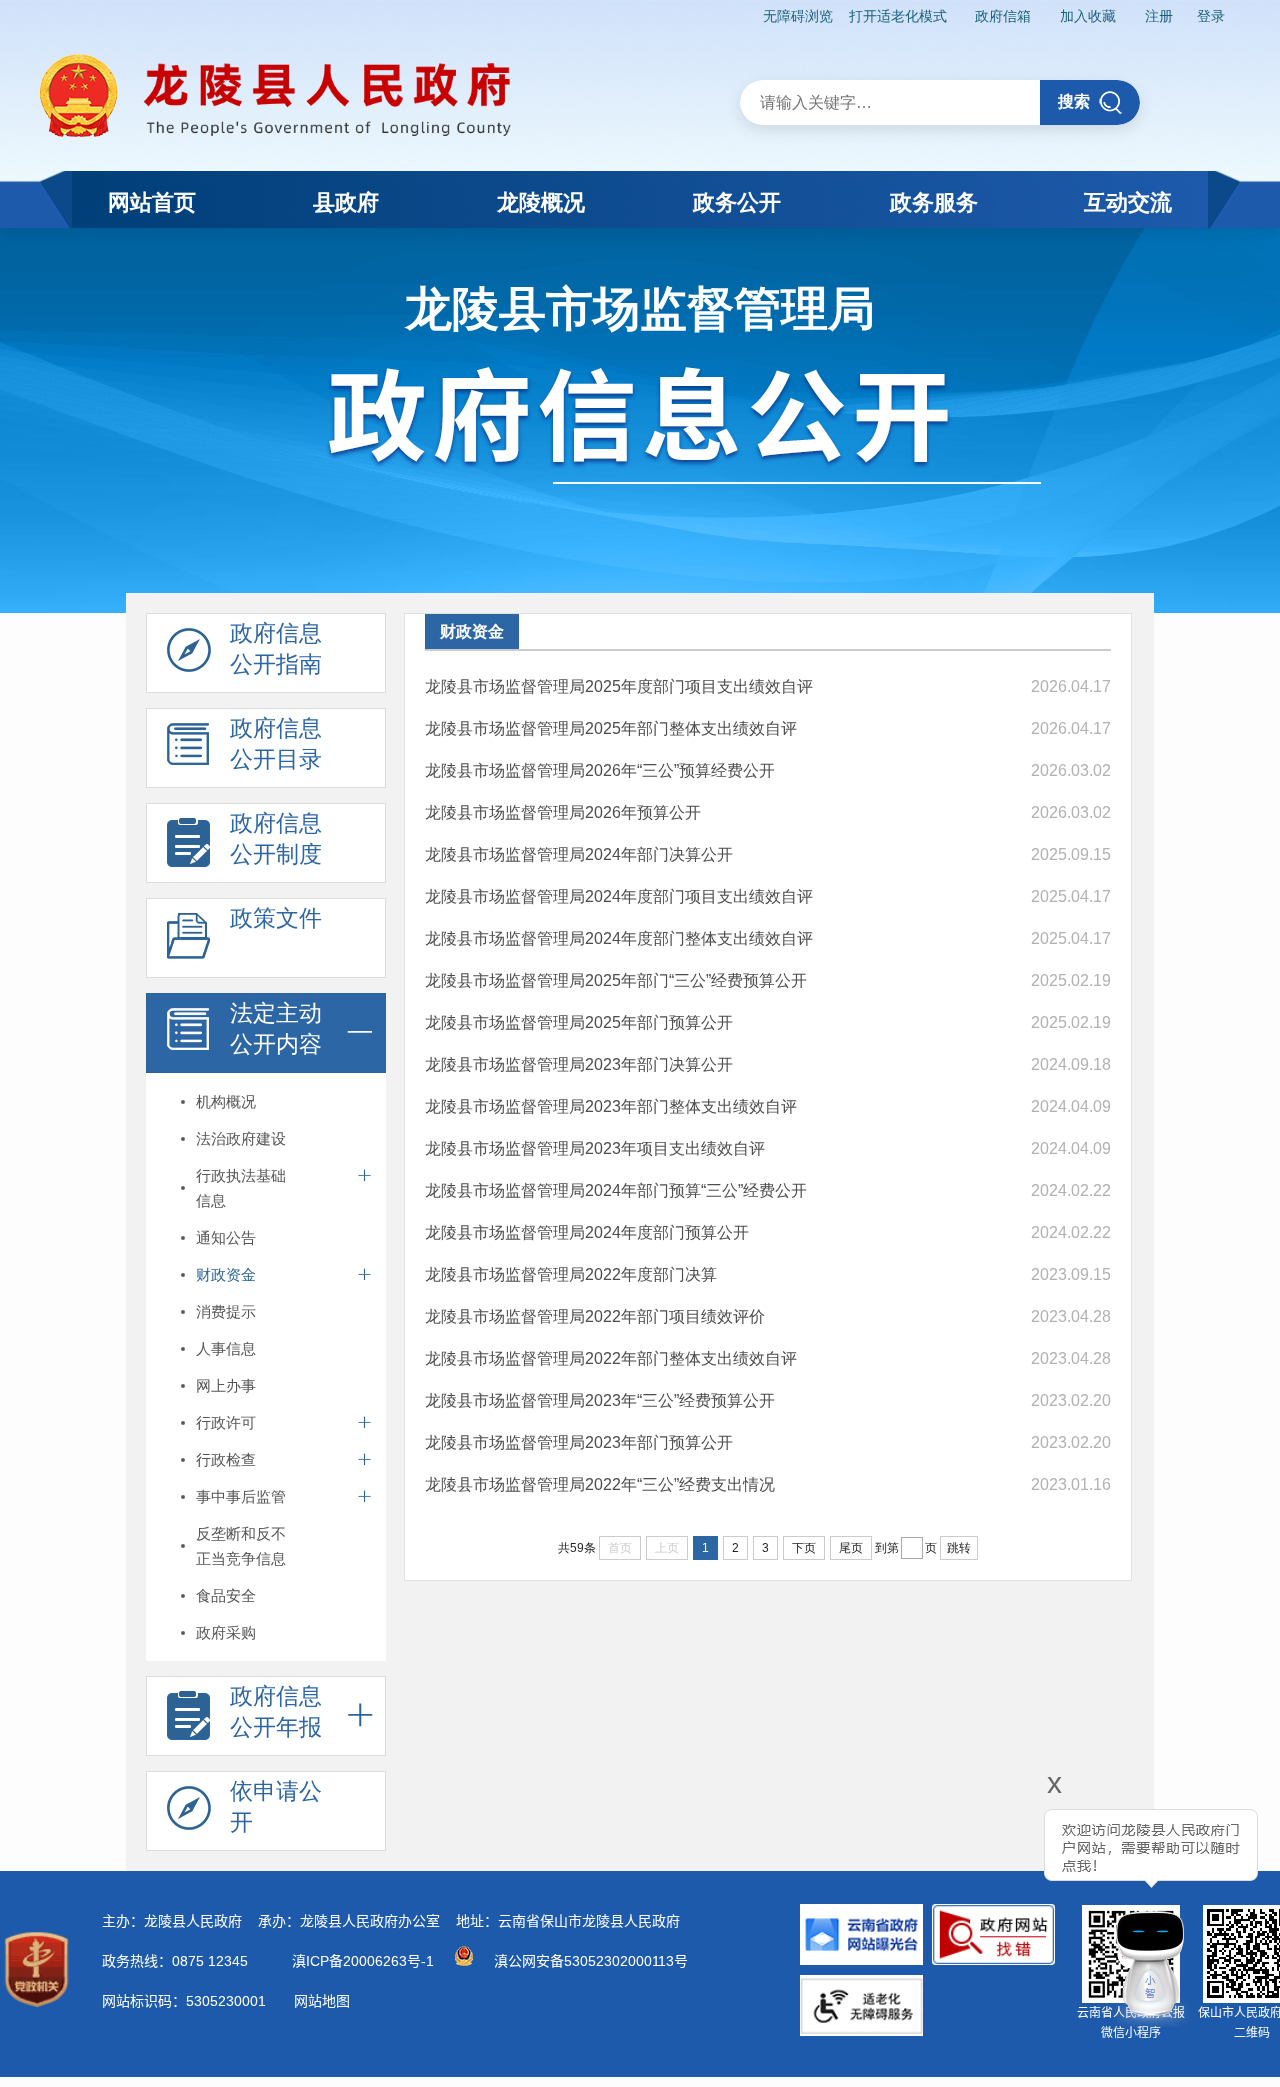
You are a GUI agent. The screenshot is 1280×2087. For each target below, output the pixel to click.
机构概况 (226, 1101)
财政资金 (226, 1274)
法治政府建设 (241, 1138)
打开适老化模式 (898, 16)
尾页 (851, 1548)
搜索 (1074, 101)
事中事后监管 (241, 1496)
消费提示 (226, 1311)
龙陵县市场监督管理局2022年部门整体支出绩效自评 (611, 1358)
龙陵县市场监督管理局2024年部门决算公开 (579, 854)
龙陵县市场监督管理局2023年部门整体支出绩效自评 (611, 1106)
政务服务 (934, 202)
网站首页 (152, 202)
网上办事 (226, 1385)
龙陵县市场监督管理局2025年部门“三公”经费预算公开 (616, 980)
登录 (1211, 16)
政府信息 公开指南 (276, 648)
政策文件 (276, 918)
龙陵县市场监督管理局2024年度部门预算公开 (587, 1232)
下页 (804, 1548)
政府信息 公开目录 (276, 743)
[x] (1000, 1905)
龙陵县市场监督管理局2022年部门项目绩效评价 (595, 1316)
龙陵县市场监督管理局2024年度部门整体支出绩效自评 (619, 938)
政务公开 (737, 202)
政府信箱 (1003, 16)
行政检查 (226, 1459)
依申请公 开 (276, 1806)
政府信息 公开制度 (276, 838)
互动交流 (1128, 202)
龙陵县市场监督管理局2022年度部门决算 (571, 1274)
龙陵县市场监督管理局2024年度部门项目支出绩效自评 (619, 896)
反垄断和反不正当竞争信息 (241, 1546)
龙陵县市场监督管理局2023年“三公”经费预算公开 (600, 1400)
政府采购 (226, 1632)
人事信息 (226, 1348)
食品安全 (226, 1595)
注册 (1159, 16)
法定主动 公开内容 (276, 1028)
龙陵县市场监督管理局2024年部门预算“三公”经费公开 (616, 1190)
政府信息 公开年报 (276, 1711)
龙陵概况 (541, 202)
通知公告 (226, 1237)
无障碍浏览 (798, 16)
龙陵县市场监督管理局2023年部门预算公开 (579, 1442)
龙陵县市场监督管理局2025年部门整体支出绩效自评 (611, 728)
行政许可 (226, 1422)
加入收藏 (1088, 16)
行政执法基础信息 (241, 1188)
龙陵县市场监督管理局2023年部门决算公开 (579, 1064)
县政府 (346, 202)
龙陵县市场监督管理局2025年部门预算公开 (579, 1022)
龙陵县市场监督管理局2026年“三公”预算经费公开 (600, 770)
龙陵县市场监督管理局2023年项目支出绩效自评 (595, 1148)
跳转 (959, 1548)
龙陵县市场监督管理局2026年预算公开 (563, 812)
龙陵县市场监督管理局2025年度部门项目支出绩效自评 (619, 686)
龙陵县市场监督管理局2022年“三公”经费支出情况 (600, 1484)
